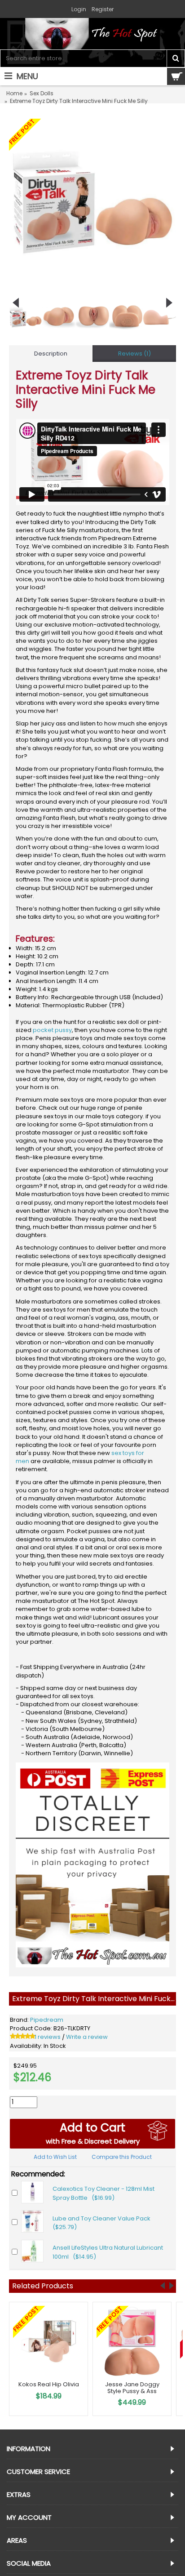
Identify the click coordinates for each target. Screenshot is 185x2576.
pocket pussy (52, 1030)
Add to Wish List (55, 2157)
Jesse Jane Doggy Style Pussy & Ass (132, 2387)
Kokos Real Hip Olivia (49, 2384)
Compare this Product (122, 2157)
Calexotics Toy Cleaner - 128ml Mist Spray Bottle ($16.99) (104, 2193)
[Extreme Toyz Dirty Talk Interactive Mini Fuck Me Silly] (92, 202)
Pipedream (47, 2020)
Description (51, 354)
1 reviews (48, 2037)
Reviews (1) (134, 354)
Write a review (87, 2037)
